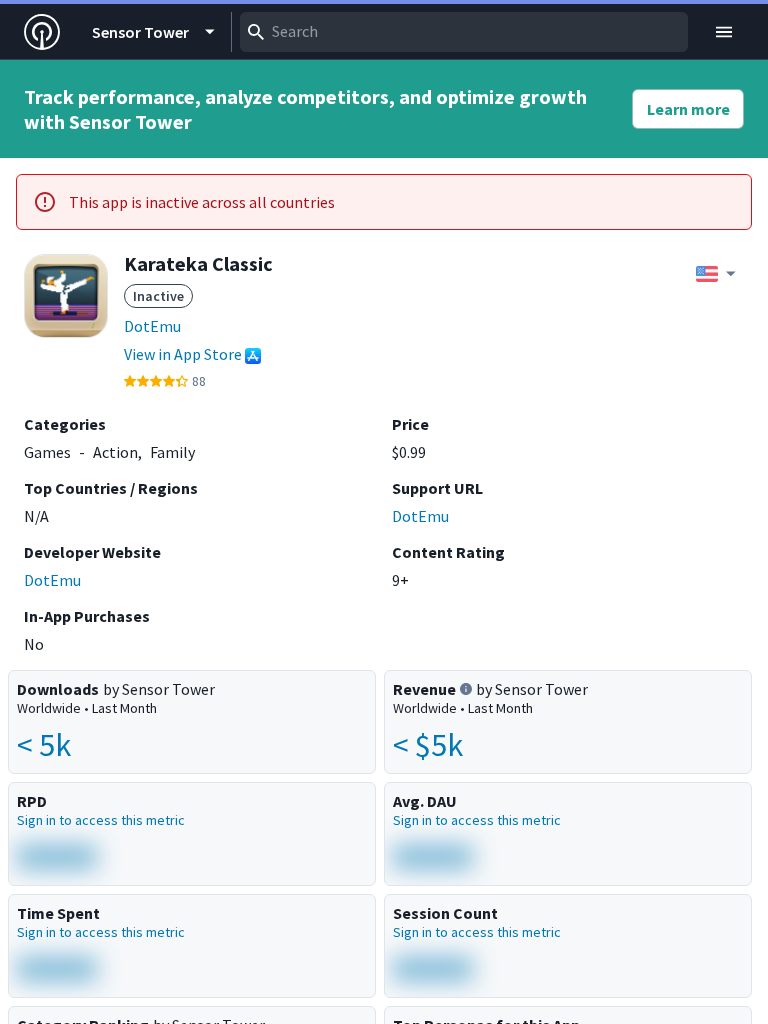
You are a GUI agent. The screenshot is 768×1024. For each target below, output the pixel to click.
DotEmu (152, 326)
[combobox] (464, 32)
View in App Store (183, 354)
